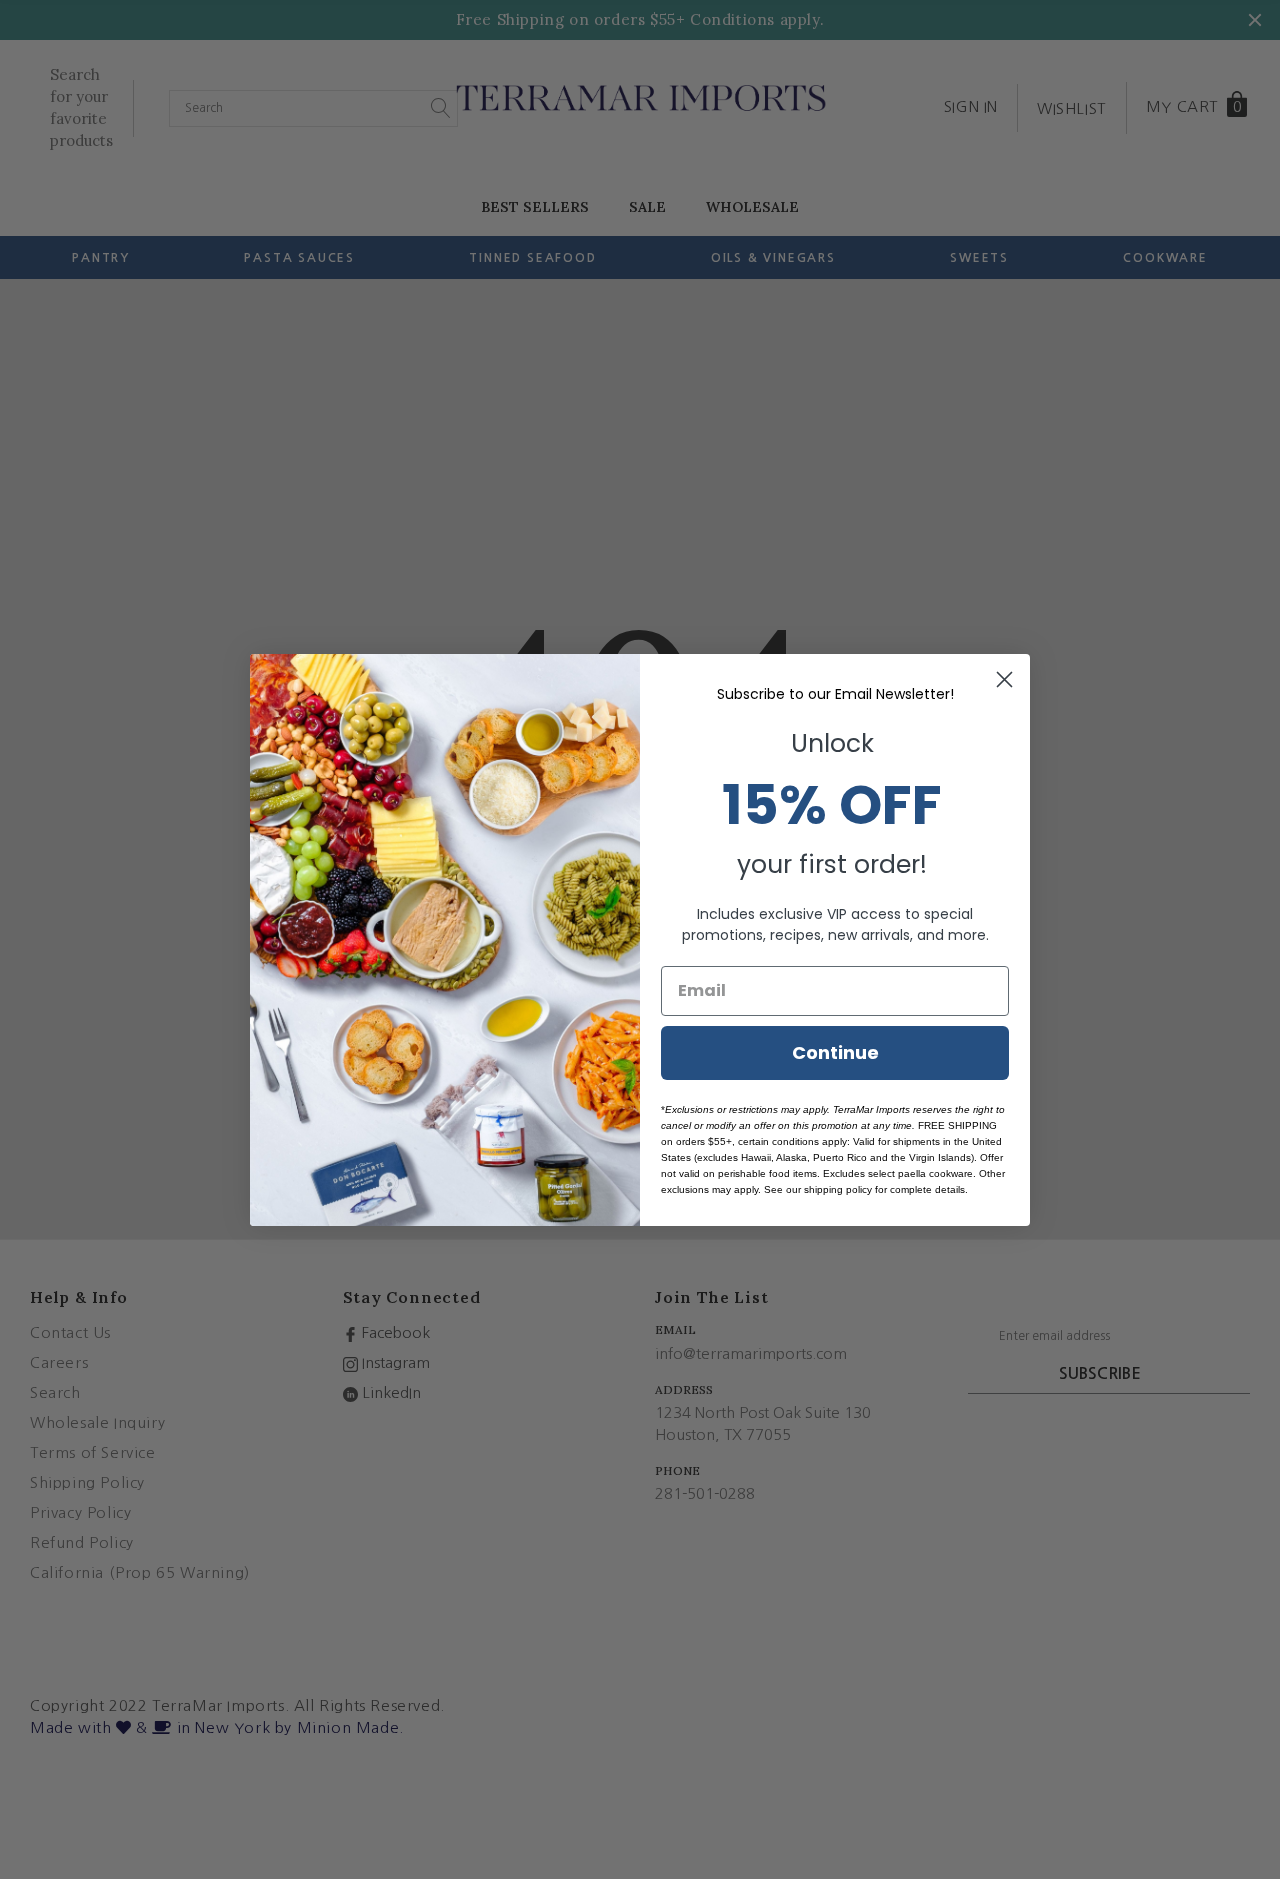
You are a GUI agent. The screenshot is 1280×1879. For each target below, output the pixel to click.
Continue (835, 1052)
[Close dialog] (1004, 679)
